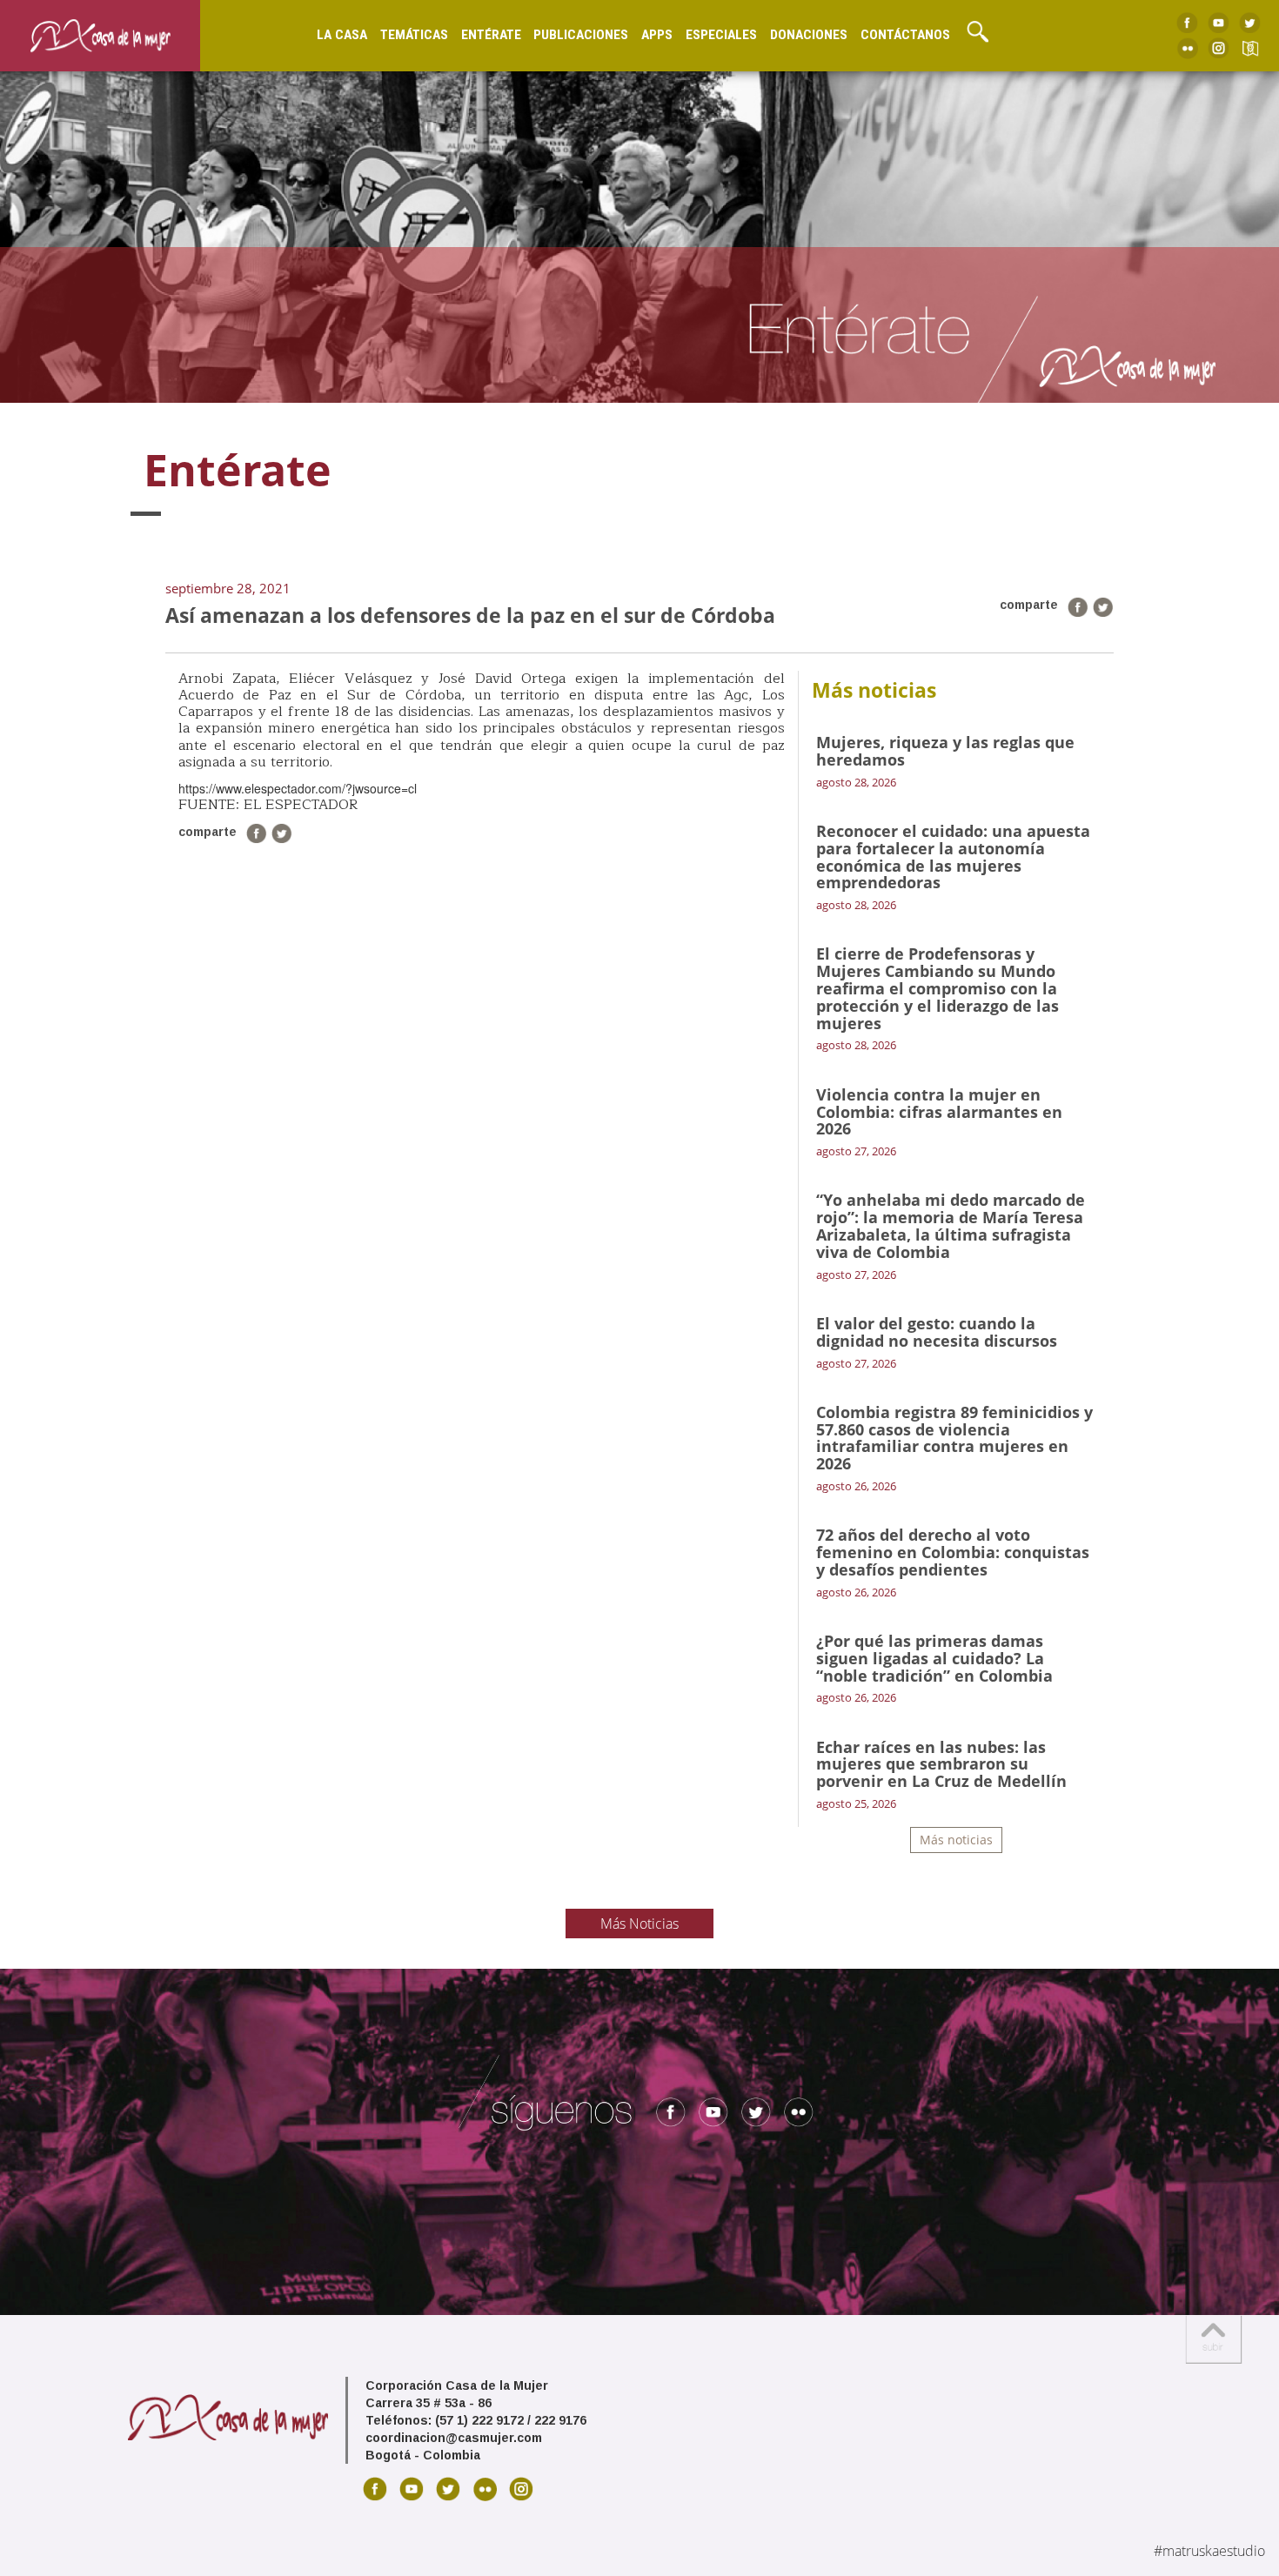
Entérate (491, 35)
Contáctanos (905, 35)
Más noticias (956, 1840)
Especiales (721, 35)
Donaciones (809, 35)
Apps (657, 35)
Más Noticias (639, 1924)
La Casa (342, 35)
